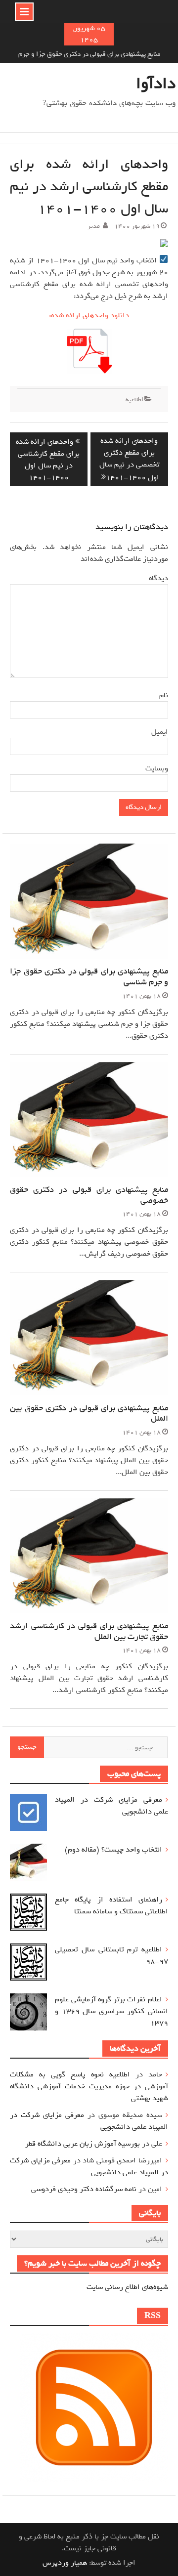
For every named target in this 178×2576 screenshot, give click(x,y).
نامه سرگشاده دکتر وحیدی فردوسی (84, 2189)
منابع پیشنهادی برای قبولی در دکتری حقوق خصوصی (89, 1195)
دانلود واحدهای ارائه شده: (89, 315)
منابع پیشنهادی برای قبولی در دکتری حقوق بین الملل (89, 1414)
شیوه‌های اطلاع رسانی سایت (127, 2287)
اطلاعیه (134, 400)
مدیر (94, 226)
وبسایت (157, 768)
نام (162, 695)
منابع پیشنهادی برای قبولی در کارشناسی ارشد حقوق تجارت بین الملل (89, 1631)
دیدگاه (158, 578)
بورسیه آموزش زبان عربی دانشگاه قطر (83, 2144)
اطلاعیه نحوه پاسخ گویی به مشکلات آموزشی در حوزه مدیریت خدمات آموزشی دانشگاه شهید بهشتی (89, 2086)
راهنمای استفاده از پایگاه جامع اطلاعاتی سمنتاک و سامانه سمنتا (111, 1905)
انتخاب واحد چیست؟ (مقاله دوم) (113, 1850)
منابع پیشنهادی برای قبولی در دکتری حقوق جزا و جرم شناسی (89, 977)
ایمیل (158, 732)
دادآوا (156, 84)
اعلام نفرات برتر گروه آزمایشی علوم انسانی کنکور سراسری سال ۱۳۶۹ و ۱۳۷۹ (111, 2011)
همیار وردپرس (65, 2563)
